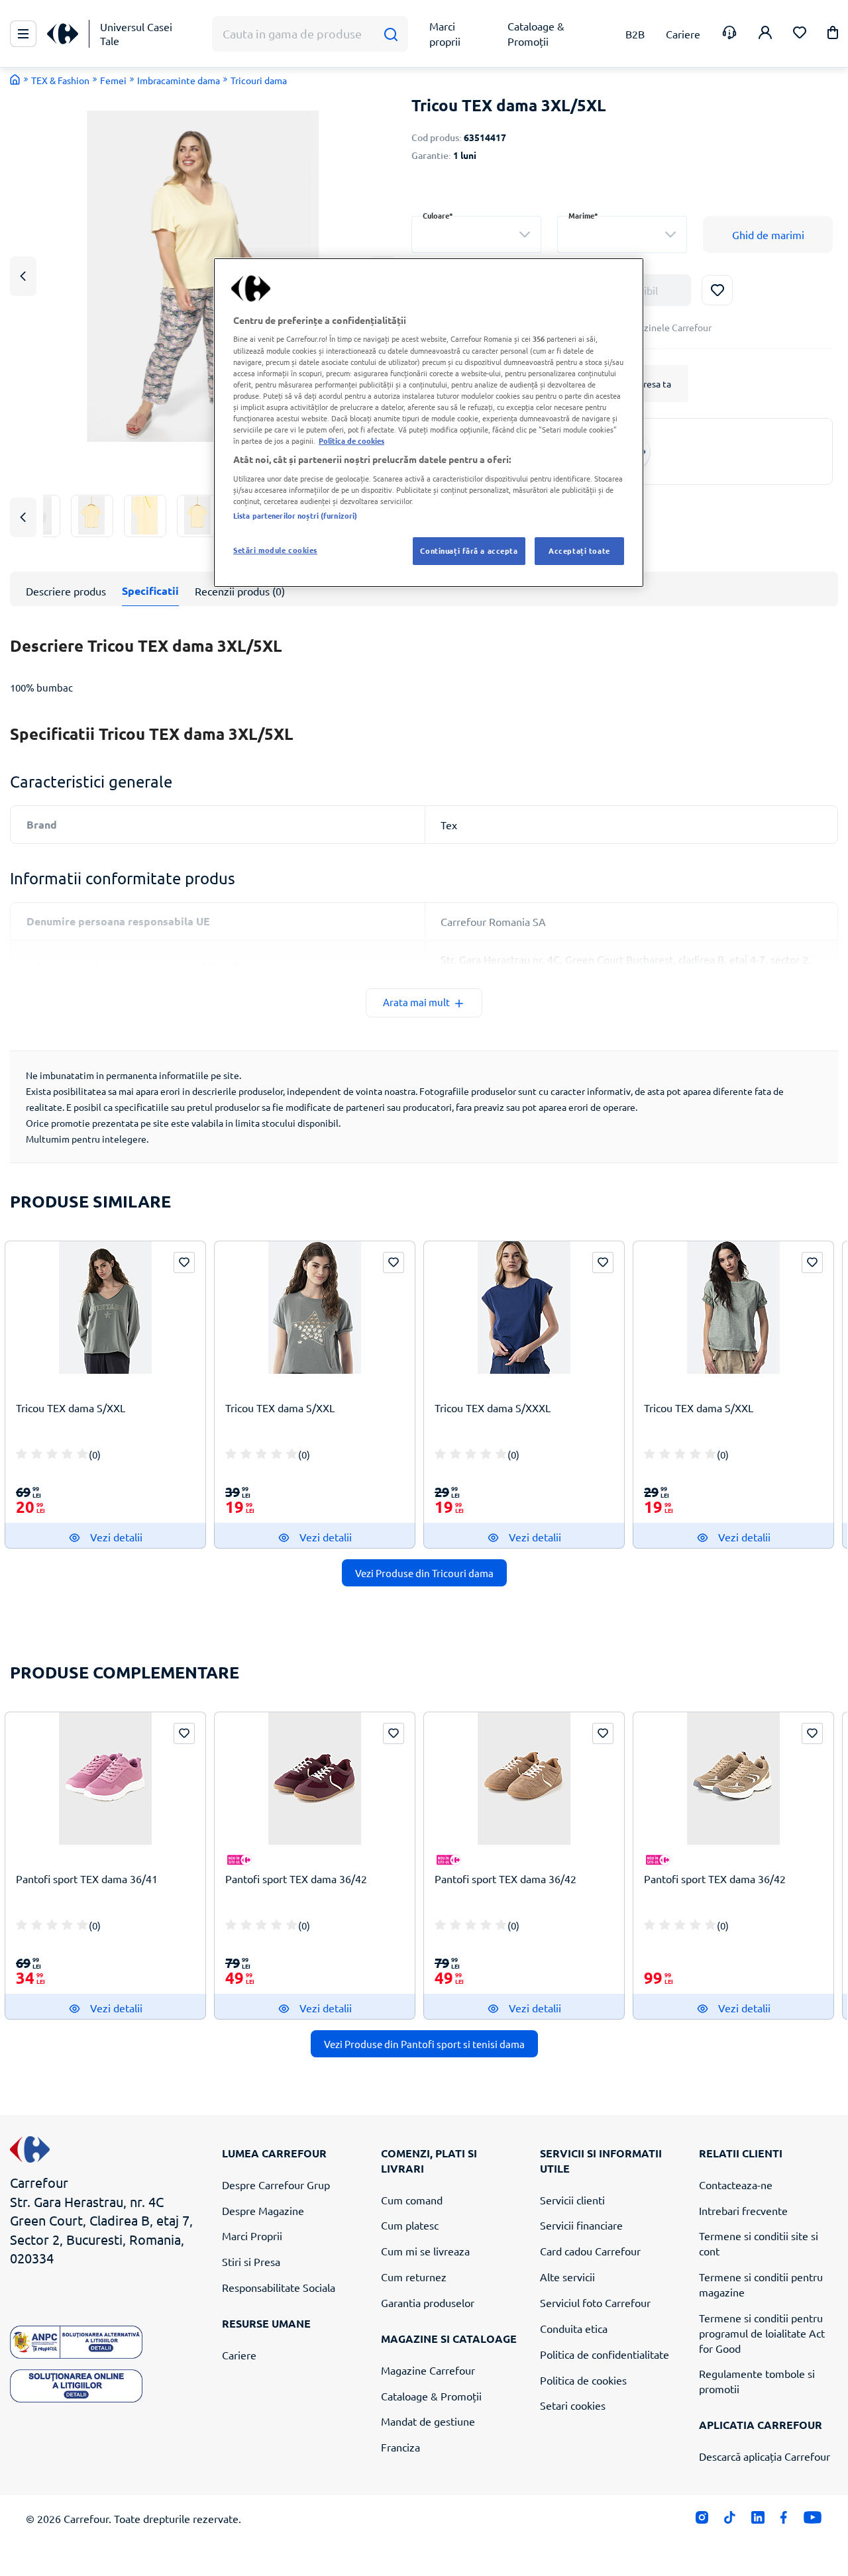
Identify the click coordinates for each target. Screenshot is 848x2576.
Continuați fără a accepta (469, 550)
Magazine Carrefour (428, 2370)
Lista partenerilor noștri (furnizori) (295, 515)
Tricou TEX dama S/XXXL (493, 1408)
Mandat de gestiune (428, 2421)
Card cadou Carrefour (590, 2251)
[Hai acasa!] (15, 79)
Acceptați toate (579, 550)
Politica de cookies (583, 2380)
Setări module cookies (275, 550)
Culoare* (438, 216)
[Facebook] (784, 2521)
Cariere (239, 2355)
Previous (23, 276)
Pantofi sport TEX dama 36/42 (296, 1879)
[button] (833, 35)
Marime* (583, 216)
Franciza (400, 2447)
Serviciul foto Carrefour (595, 2302)
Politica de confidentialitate (605, 2354)
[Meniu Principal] (23, 34)
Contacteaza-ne (736, 2185)
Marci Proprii (252, 2236)
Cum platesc (410, 2225)
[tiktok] (730, 2521)
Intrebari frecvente (743, 2210)
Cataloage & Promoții (431, 2396)
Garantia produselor (428, 2302)
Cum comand (412, 2200)
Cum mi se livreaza (425, 2251)
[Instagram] (702, 2521)
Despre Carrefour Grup (276, 2185)
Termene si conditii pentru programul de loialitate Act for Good (762, 2333)
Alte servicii (567, 2277)
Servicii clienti (572, 2200)
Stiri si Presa (251, 2261)
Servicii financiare (581, 2225)
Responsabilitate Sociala (279, 2287)
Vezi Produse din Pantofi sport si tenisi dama (424, 2044)
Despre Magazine (263, 2210)
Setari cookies (573, 2405)
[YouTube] (813, 2521)
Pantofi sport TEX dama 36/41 (87, 1879)
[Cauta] (391, 34)
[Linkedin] (758, 2521)
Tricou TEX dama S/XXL (71, 1408)
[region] (429, 423)
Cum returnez (414, 2277)
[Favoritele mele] (800, 34)
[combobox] (476, 234)
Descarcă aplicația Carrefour (765, 2456)
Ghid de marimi (768, 234)
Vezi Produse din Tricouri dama (424, 1573)
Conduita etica (574, 2328)
